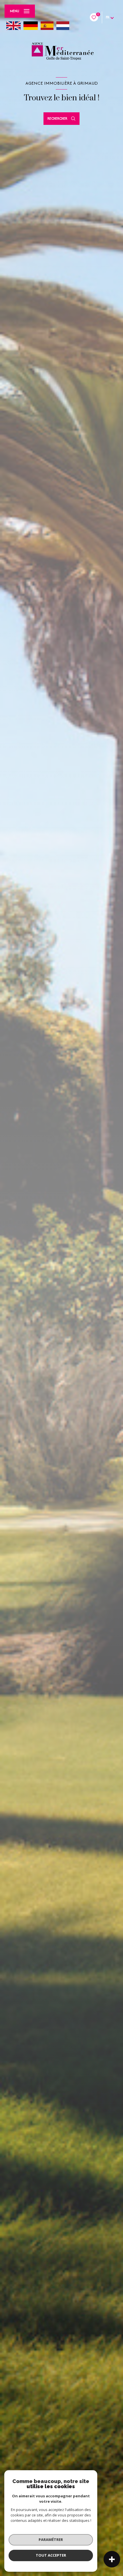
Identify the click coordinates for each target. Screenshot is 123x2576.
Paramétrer (51, 2540)
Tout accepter (51, 2555)
